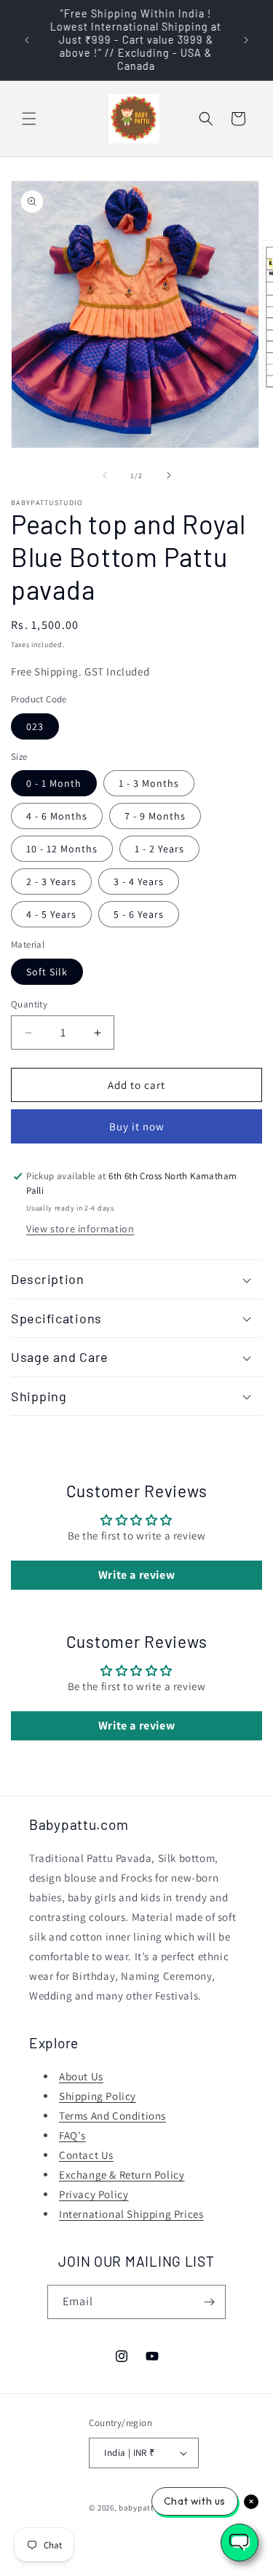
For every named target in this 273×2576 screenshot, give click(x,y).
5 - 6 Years (139, 914)
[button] (29, 119)
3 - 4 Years (139, 881)
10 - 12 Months (62, 849)
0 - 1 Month (54, 783)
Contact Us (86, 2155)
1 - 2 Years (159, 849)
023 (35, 726)
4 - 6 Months (57, 816)
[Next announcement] (246, 40)
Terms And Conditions (112, 2116)
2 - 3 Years (51, 881)
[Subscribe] (209, 2302)
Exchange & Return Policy (122, 2175)
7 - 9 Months (155, 816)
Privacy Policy (94, 2194)
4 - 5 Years (51, 914)
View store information (80, 1229)
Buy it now (137, 1126)
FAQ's (72, 2135)
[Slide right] (169, 475)
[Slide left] (105, 475)
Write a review (136, 1575)
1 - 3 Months (149, 783)
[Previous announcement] (27, 40)
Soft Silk (47, 972)
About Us (81, 2076)
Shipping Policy (98, 2096)
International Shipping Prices (131, 2214)
